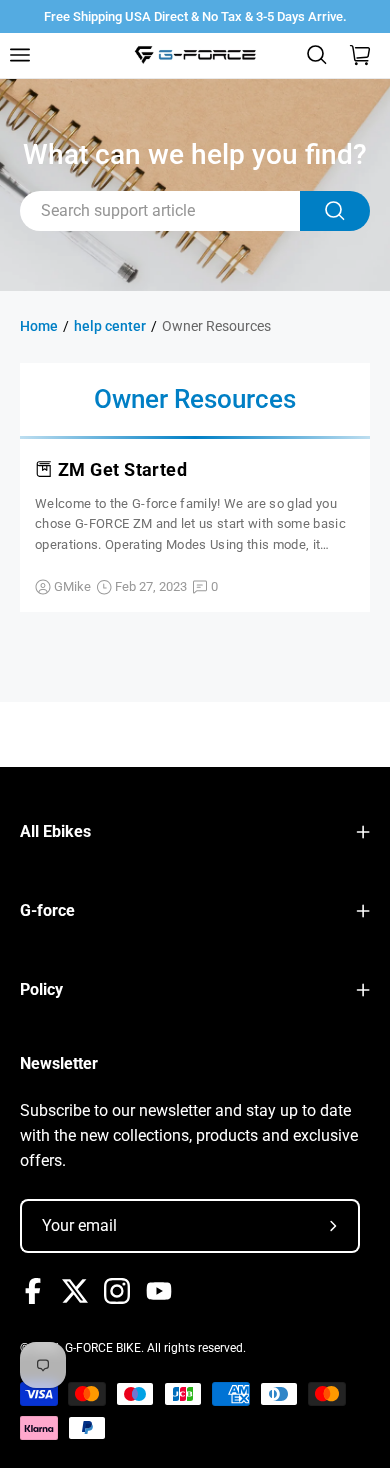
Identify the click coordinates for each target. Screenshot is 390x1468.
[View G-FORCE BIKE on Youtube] (159, 1291)
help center (110, 326)
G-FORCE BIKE (103, 1348)
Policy (41, 989)
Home (39, 326)
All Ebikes (55, 831)
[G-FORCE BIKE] (195, 55)
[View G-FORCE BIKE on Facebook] (33, 1291)
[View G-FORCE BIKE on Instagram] (117, 1291)
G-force (47, 910)
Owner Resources (216, 326)
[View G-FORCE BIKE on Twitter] (75, 1291)
